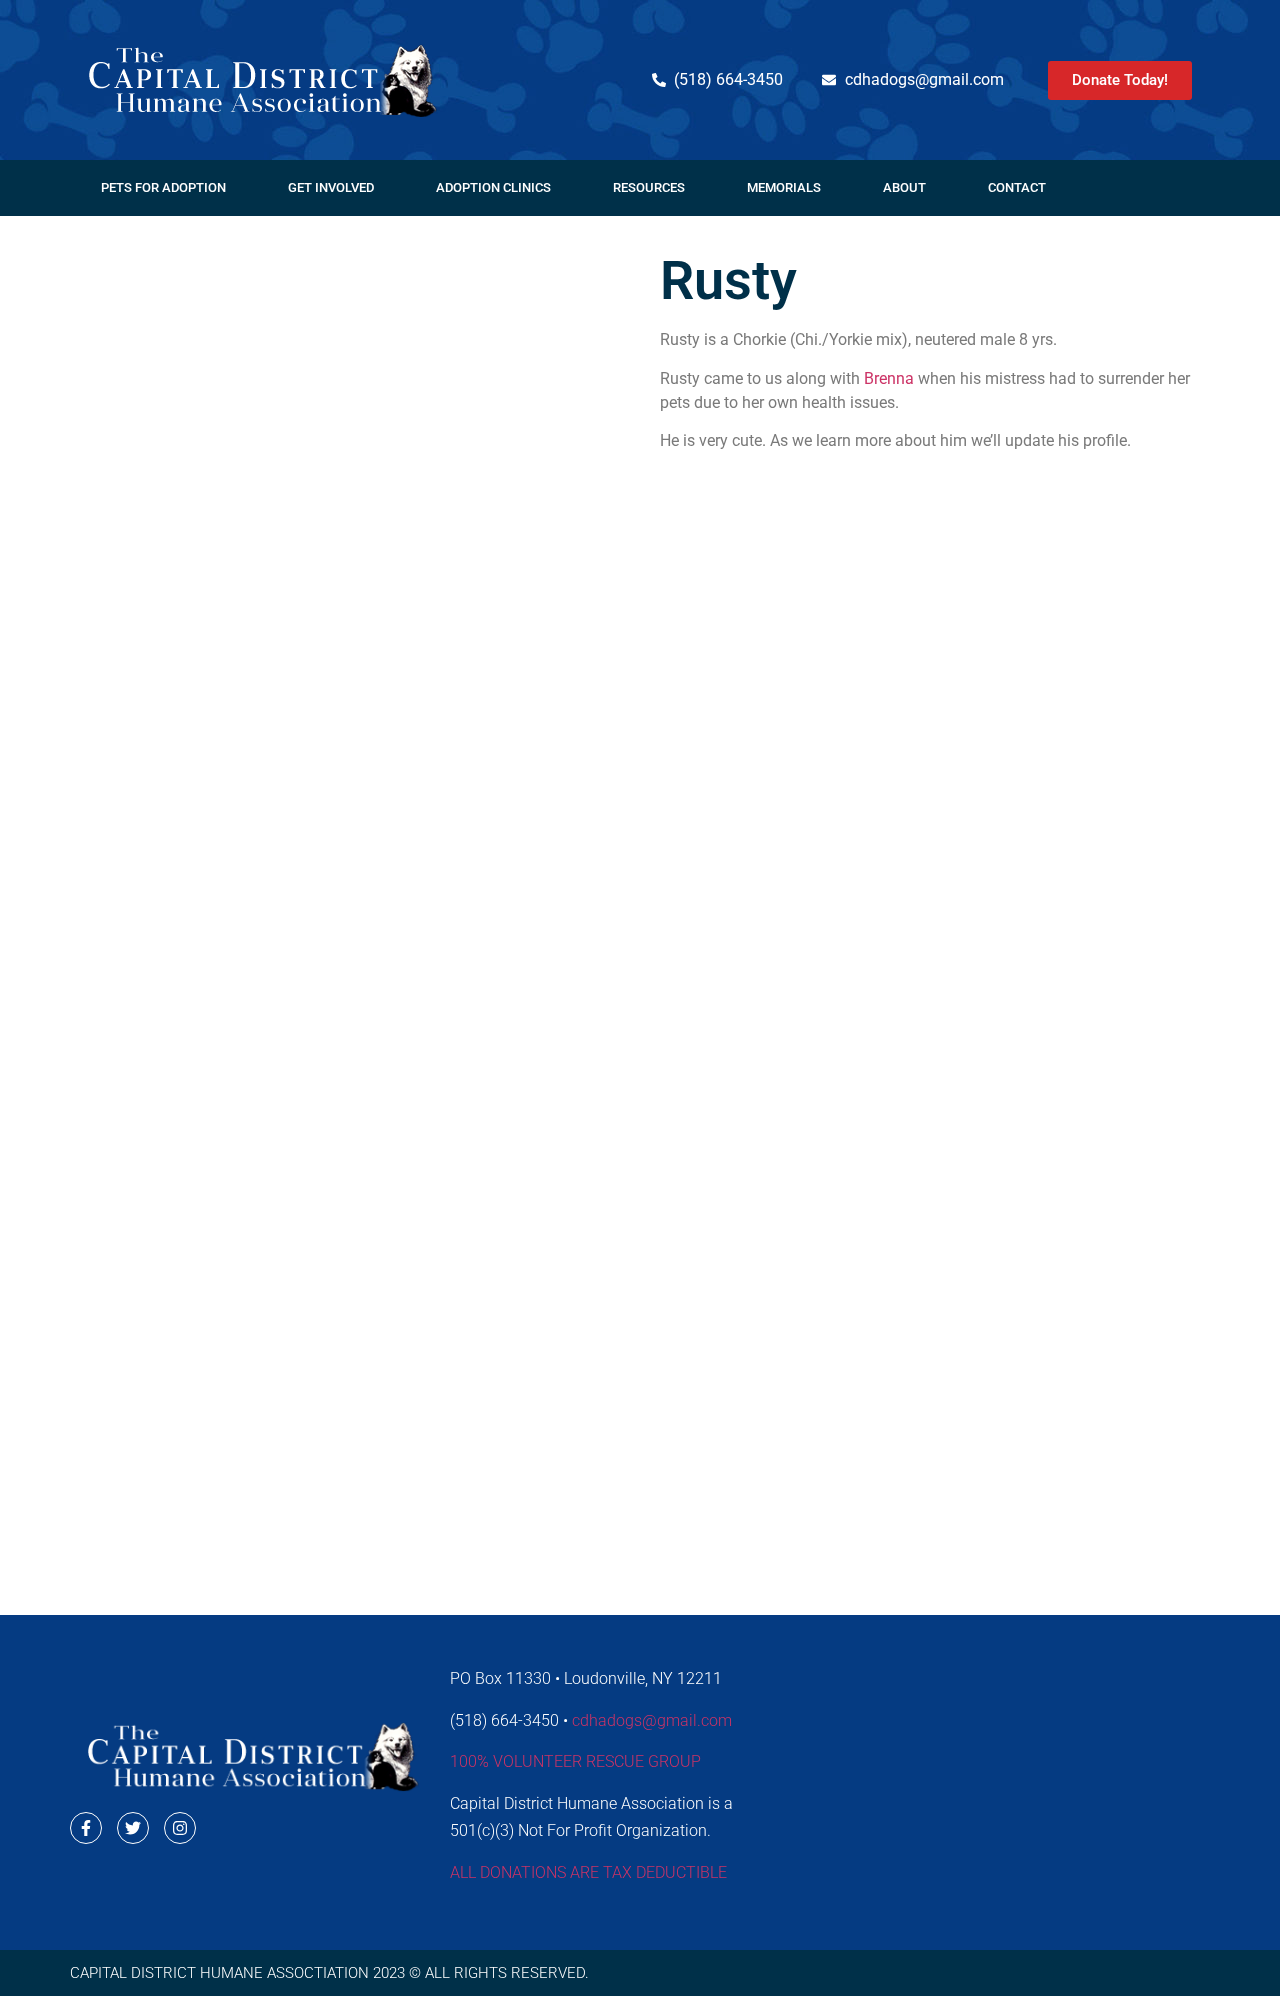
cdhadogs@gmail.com (652, 1720)
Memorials (784, 187)
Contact (1017, 187)
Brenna (889, 378)
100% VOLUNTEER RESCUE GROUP (575, 1761)
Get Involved (331, 187)
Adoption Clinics (493, 187)
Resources (649, 187)
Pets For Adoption (163, 187)
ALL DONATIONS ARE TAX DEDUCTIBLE (588, 1872)
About (904, 187)
